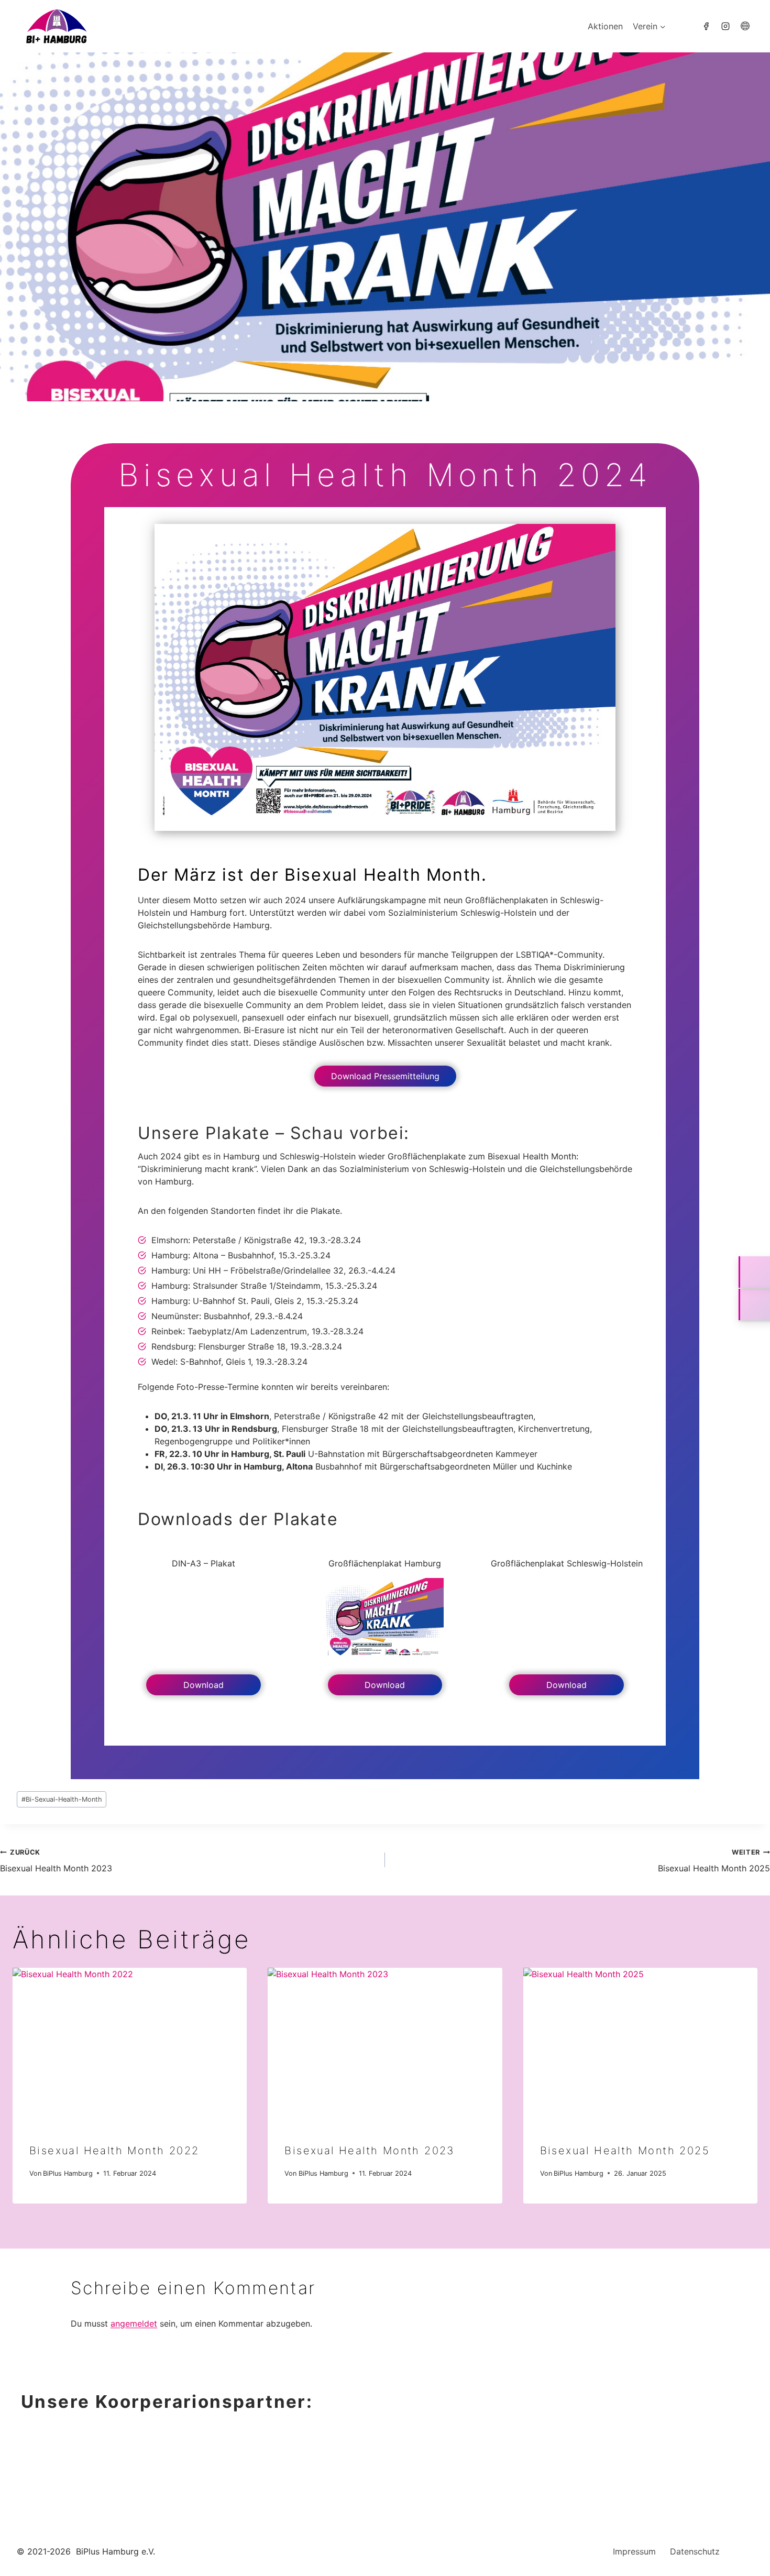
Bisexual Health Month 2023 (56, 1861)
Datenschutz (695, 2551)
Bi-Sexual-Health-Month (62, 1799)
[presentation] (130, 2046)
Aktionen (605, 26)
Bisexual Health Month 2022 (114, 2151)
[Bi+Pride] (706, 26)
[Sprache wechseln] (745, 26)
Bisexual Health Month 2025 (714, 1861)
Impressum (634, 2551)
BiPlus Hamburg (68, 2173)
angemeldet (134, 2323)
